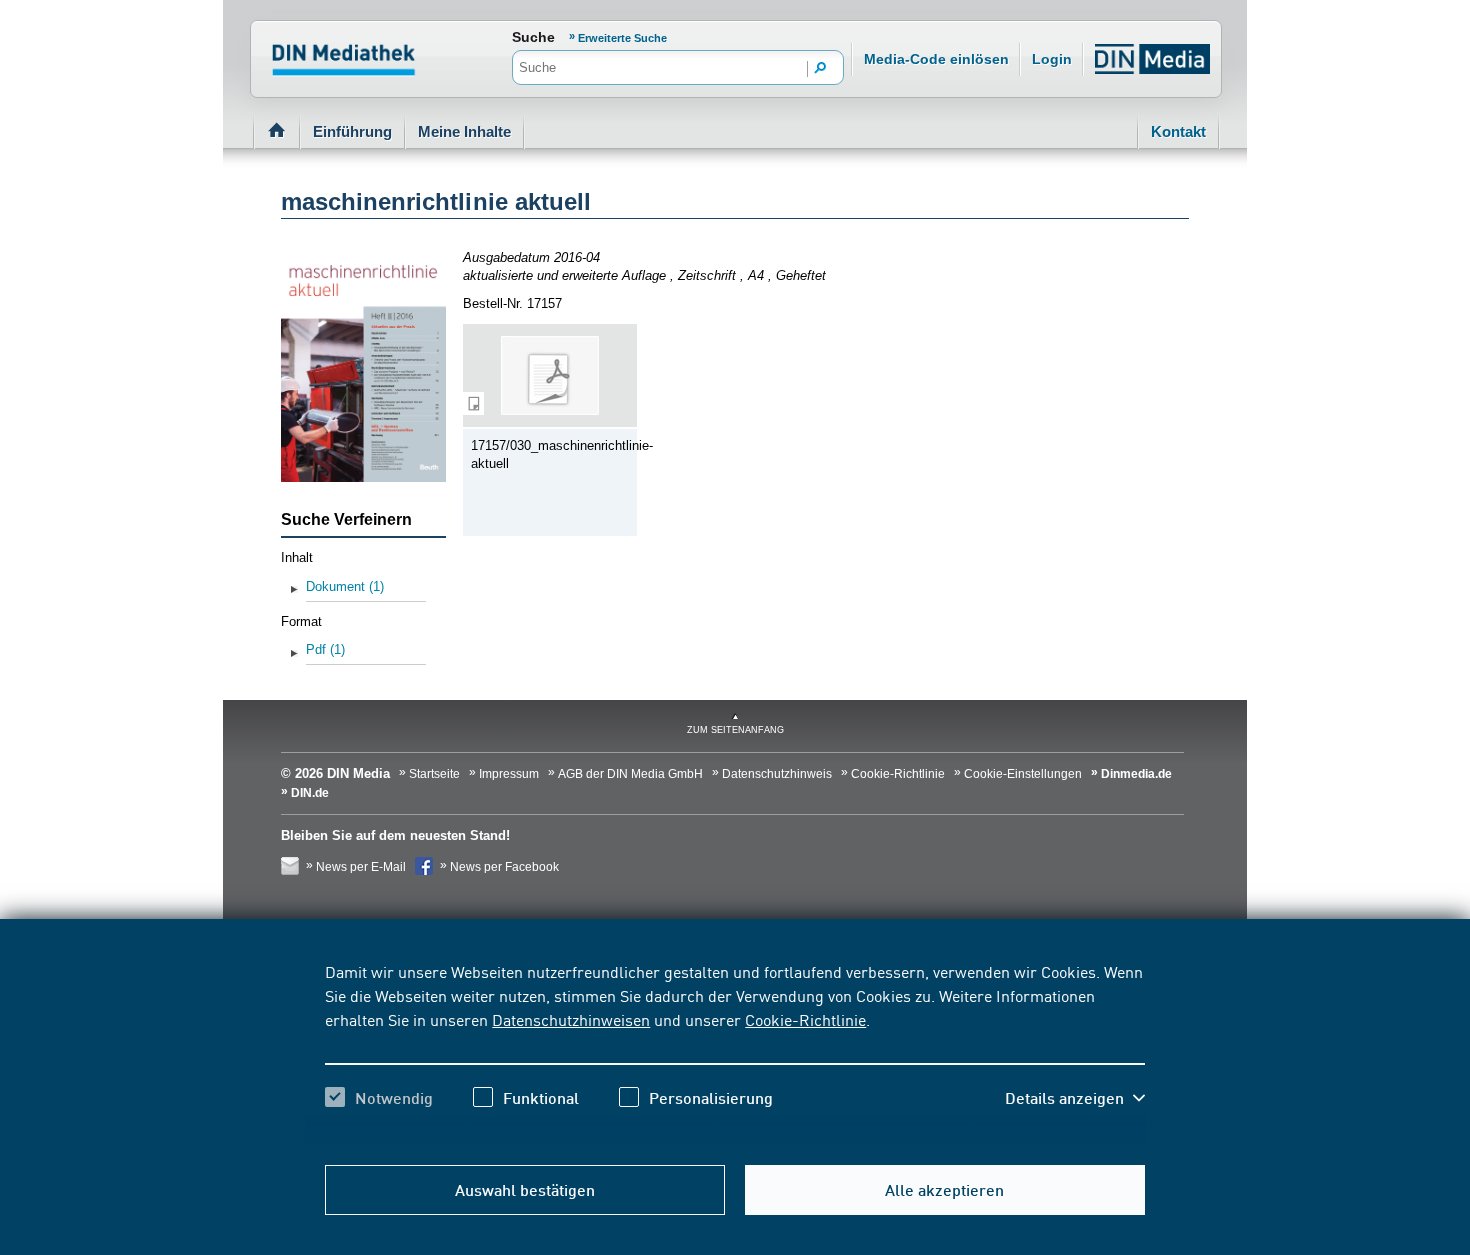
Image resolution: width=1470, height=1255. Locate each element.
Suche (533, 37)
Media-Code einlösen (936, 59)
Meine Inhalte (464, 131)
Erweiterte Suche (622, 38)
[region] (734, 1052)
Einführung (352, 131)
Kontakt (1178, 131)
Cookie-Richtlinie (805, 1019)
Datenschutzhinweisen (571, 1019)
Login (1052, 59)
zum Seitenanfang (735, 730)
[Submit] (821, 69)
